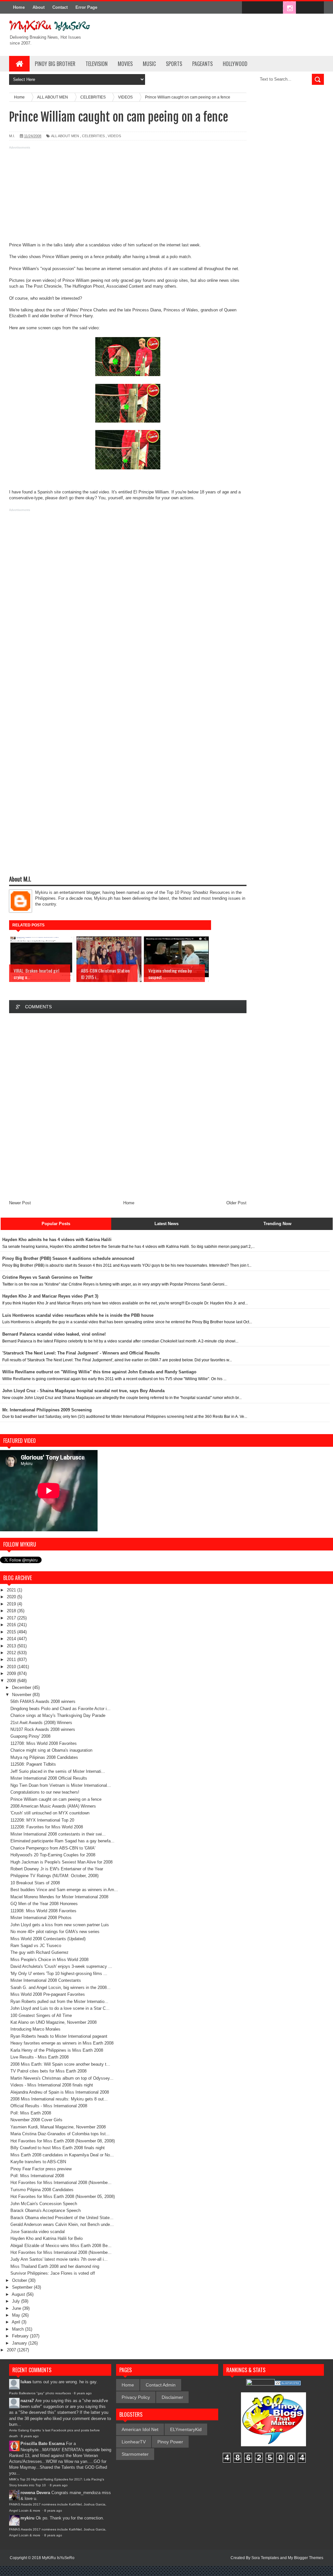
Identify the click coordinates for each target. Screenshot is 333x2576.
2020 (12, 1597)
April (17, 2322)
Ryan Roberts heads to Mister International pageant (59, 2036)
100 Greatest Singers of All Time (41, 2015)
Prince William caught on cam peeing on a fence (56, 1799)
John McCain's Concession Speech (44, 2204)
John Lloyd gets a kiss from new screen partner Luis (60, 1925)
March (19, 2329)
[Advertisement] (128, 197)
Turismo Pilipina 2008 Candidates (42, 2190)
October (20, 2280)
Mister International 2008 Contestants (46, 1980)
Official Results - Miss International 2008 (49, 2106)
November (22, 1695)
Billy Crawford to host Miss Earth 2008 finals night (58, 2148)
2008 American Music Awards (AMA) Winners (53, 1806)
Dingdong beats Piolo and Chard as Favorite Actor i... (60, 1709)
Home (19, 7)
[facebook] (248, 8)
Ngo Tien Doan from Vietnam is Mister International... (61, 1785)
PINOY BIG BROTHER (55, 64)
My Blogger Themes (306, 2558)
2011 (12, 1660)
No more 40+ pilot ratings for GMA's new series (55, 1932)
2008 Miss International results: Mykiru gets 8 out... (59, 2099)
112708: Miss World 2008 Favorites (44, 1743)
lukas (26, 2382)
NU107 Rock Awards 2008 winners (43, 1729)
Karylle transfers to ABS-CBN (38, 2162)
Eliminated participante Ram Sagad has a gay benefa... (62, 1841)
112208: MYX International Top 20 (42, 1820)
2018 (12, 1611)
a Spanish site (47, 492)
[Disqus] (128, 1105)
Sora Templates (265, 2558)
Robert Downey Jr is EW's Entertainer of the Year (57, 1869)
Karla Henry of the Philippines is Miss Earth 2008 (57, 2050)
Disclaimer (172, 2397)
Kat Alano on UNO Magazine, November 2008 (53, 2022)
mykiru (27, 2518)
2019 (12, 1604)
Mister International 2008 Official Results (49, 1778)
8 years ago (83, 2393)
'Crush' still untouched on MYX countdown (50, 1813)
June (17, 2308)
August (19, 2294)
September (23, 2287)
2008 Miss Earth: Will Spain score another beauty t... (60, 2064)
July (17, 2301)
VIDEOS (114, 136)
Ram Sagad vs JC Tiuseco (36, 1946)
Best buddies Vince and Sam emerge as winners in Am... (64, 1890)
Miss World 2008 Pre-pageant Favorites (48, 1994)
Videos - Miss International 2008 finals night (52, 2085)
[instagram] (289, 8)
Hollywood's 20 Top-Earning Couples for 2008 (53, 1855)
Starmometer (135, 2454)
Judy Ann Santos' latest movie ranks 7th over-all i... (59, 2259)
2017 (12, 1618)
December (22, 1687)
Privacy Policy (136, 2397)
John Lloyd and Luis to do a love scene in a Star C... (60, 2008)
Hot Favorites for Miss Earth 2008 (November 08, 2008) (63, 2141)
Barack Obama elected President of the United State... (62, 2218)
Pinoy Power (170, 2442)
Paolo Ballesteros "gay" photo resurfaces (40, 2393)
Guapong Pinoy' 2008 (30, 1736)
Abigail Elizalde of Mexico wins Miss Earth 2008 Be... (61, 2246)
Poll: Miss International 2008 (37, 2176)
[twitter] (262, 8)
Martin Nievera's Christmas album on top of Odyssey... (62, 2078)
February (21, 2336)
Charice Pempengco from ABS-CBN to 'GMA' (53, 1848)
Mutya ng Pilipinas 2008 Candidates (44, 1757)
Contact (60, 7)
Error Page (86, 7)
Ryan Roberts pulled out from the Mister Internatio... (59, 2001)
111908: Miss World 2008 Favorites (43, 1911)
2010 (12, 1667)
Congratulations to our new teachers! (45, 1792)
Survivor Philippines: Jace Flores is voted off (53, 2273)
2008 (12, 1681)
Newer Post (20, 1203)
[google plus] (317, 8)
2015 (12, 1632)
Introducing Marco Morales (35, 2029)
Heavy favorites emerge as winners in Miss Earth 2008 (62, 2043)
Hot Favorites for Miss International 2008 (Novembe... (61, 2183)
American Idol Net (140, 2429)
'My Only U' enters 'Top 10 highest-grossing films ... (59, 1974)
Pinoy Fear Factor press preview (41, 2169)
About (39, 7)
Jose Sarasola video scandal (38, 2232)
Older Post (236, 1203)
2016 (12, 1625)
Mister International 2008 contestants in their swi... (58, 1834)
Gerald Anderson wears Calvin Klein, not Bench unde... (62, 2224)
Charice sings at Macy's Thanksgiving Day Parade (58, 1715)
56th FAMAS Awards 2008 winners (43, 1701)
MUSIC (149, 64)
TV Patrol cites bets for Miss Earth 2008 (48, 2071)
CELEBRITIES (93, 136)
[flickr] (276, 8)
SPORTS (174, 64)
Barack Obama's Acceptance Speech (46, 2210)
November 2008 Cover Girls (36, 2120)
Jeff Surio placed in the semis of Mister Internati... (58, 1771)
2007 (12, 2350)
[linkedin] (303, 8)
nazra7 (27, 2401)
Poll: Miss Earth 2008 (31, 2113)
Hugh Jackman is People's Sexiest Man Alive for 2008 (61, 1862)
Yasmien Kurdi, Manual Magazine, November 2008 (58, 2127)
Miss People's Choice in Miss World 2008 (49, 1960)
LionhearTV (134, 2442)
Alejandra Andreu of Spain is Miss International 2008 (60, 2092)
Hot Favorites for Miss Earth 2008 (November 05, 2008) (63, 2197)
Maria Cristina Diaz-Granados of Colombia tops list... (60, 2134)
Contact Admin (161, 2385)
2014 (12, 1639)
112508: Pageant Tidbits (33, 1764)
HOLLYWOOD (235, 64)
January (20, 2343)
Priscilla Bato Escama (43, 2444)
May (17, 2315)
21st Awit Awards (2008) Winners (41, 1723)
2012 (12, 1653)
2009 (12, 1674)
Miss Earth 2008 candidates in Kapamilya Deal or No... (62, 2155)
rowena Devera (35, 2493)
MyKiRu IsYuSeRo (58, 2558)
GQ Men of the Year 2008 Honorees (44, 1904)
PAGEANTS (202, 64)
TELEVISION (97, 64)
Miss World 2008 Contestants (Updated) (48, 1939)
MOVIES (125, 64)
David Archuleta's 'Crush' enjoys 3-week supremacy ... (61, 1966)
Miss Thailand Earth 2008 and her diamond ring (55, 2266)
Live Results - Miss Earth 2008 (40, 2057)
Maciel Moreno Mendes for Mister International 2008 (59, 1897)
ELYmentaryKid (186, 2429)
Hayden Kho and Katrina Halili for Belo (47, 2238)
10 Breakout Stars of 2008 (35, 1883)
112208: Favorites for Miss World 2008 (47, 1827)
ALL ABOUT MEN (65, 136)
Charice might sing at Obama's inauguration (51, 1750)
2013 (12, 1646)
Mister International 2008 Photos (41, 1918)
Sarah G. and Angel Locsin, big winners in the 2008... (60, 1988)
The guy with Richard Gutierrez (40, 1952)
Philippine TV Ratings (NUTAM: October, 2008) (54, 1876)
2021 (12, 1590)
